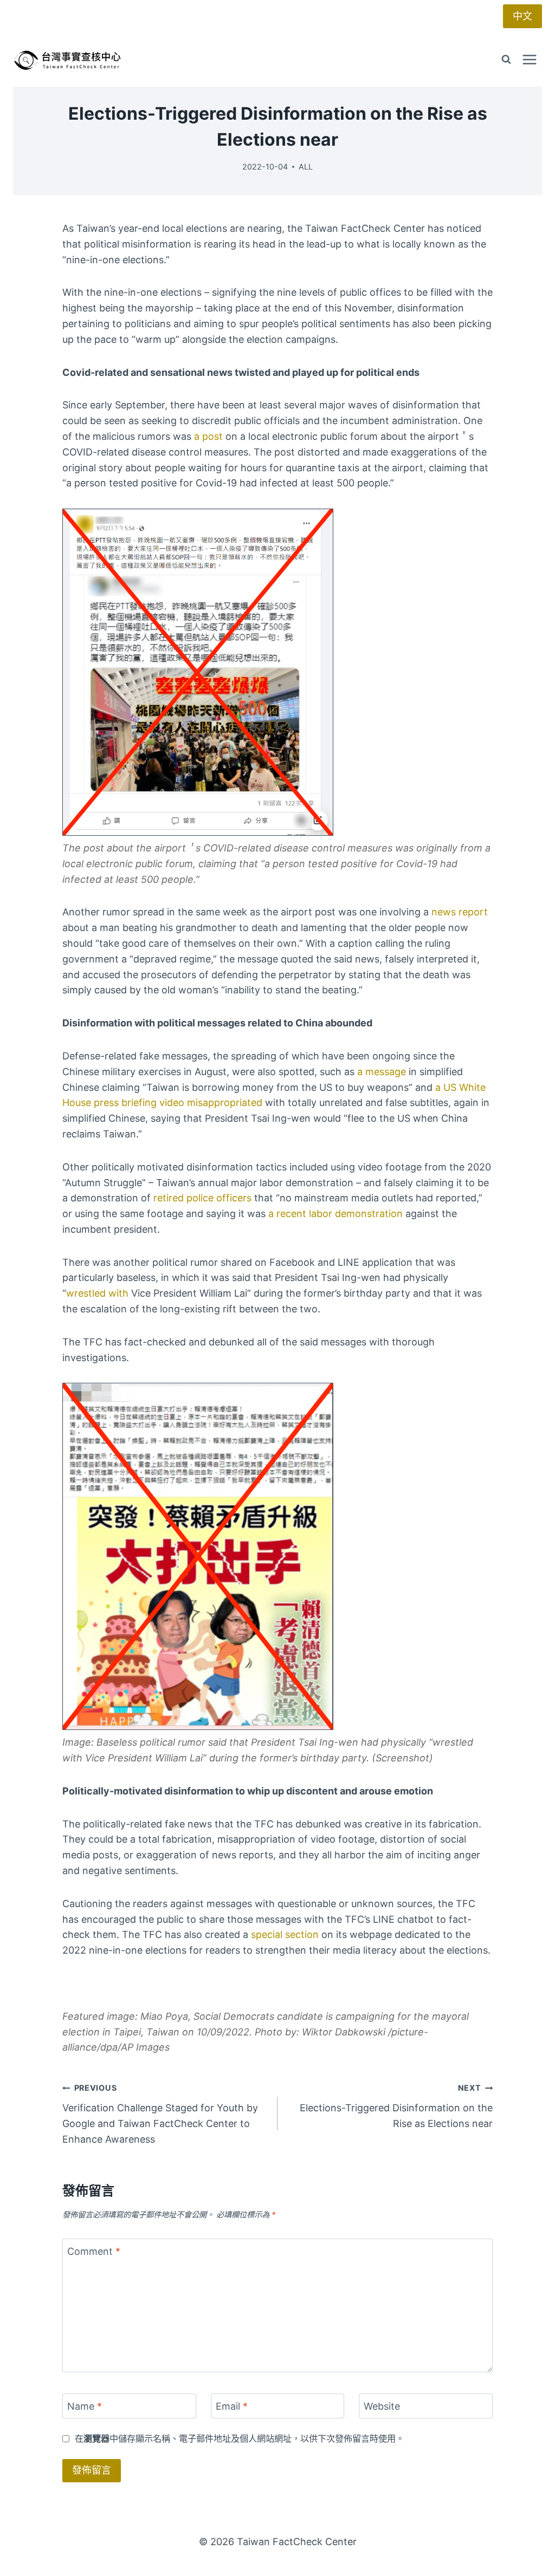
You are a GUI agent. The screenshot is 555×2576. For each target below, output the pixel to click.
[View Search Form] (506, 60)
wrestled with (97, 1293)
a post (207, 436)
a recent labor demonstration (334, 1214)
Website (382, 2406)
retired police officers (201, 1198)
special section (283, 1934)
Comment (94, 2251)
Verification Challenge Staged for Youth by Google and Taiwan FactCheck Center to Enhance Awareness (160, 2114)
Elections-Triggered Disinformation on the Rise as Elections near (396, 2106)
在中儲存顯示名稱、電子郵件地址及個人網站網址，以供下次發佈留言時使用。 (240, 2438)
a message (380, 1072)
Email (232, 2406)
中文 (522, 16)
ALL (306, 167)
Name (85, 2406)
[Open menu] (529, 59)
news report (458, 912)
